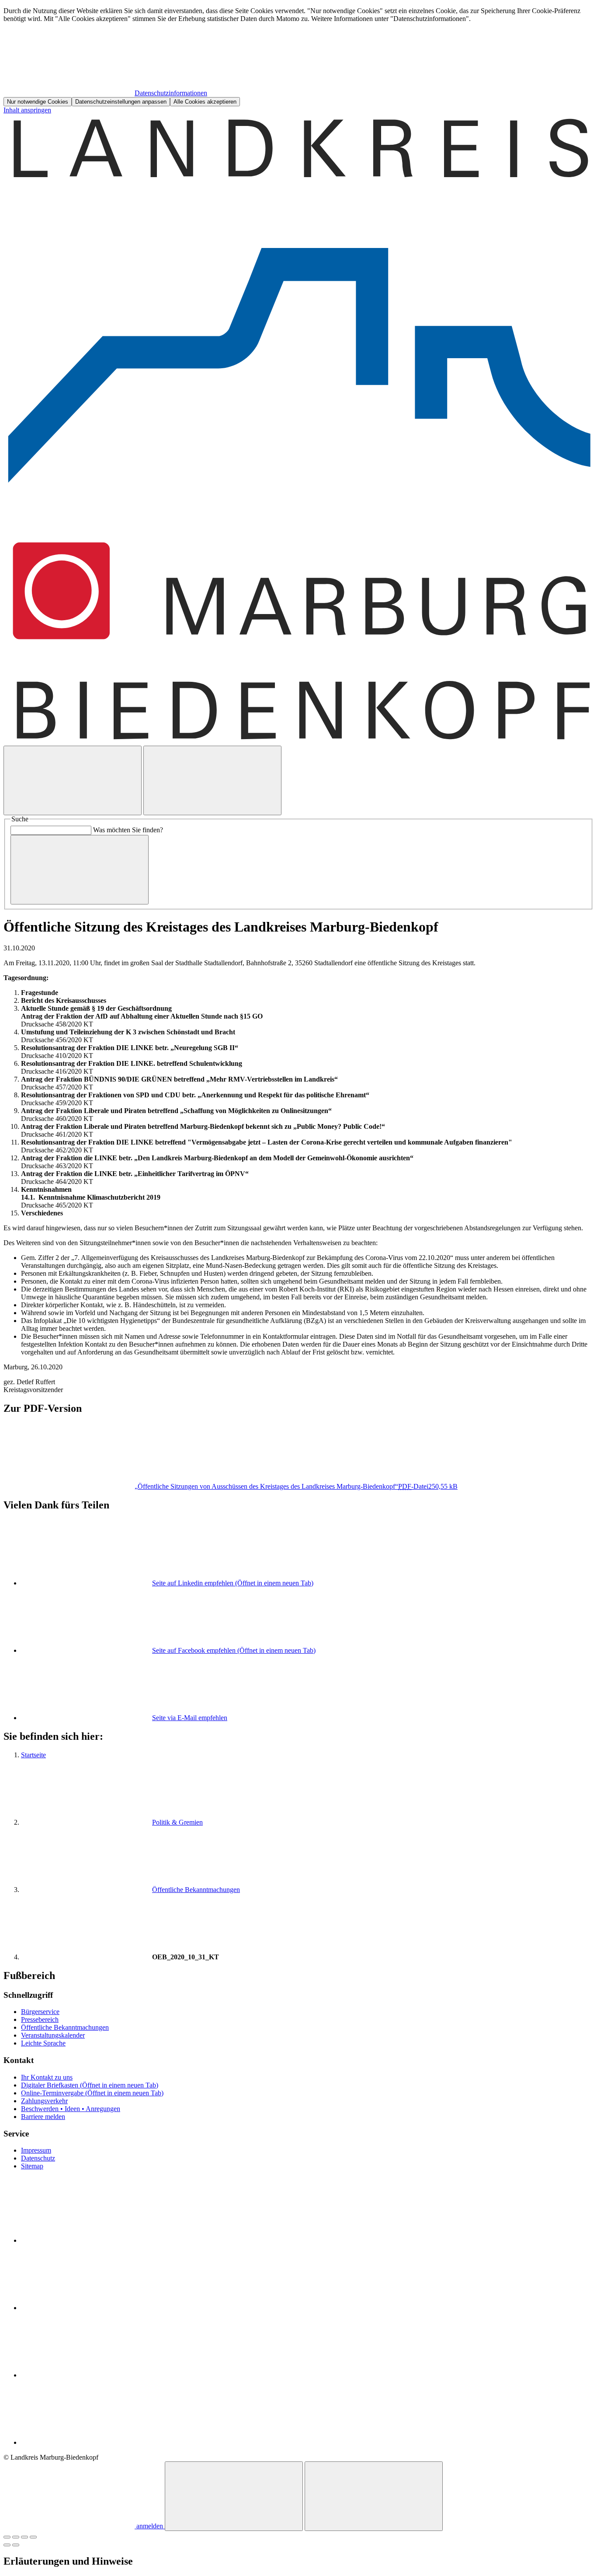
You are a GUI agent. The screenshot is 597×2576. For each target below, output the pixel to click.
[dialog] (298, 57)
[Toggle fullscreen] (24, 2537)
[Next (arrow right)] (16, 2545)
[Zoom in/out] (33, 2537)
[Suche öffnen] (73, 780)
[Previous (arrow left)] (7, 2545)
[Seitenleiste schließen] (374, 2496)
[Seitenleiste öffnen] (212, 780)
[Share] (16, 2537)
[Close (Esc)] (7, 2537)
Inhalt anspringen (27, 110)
